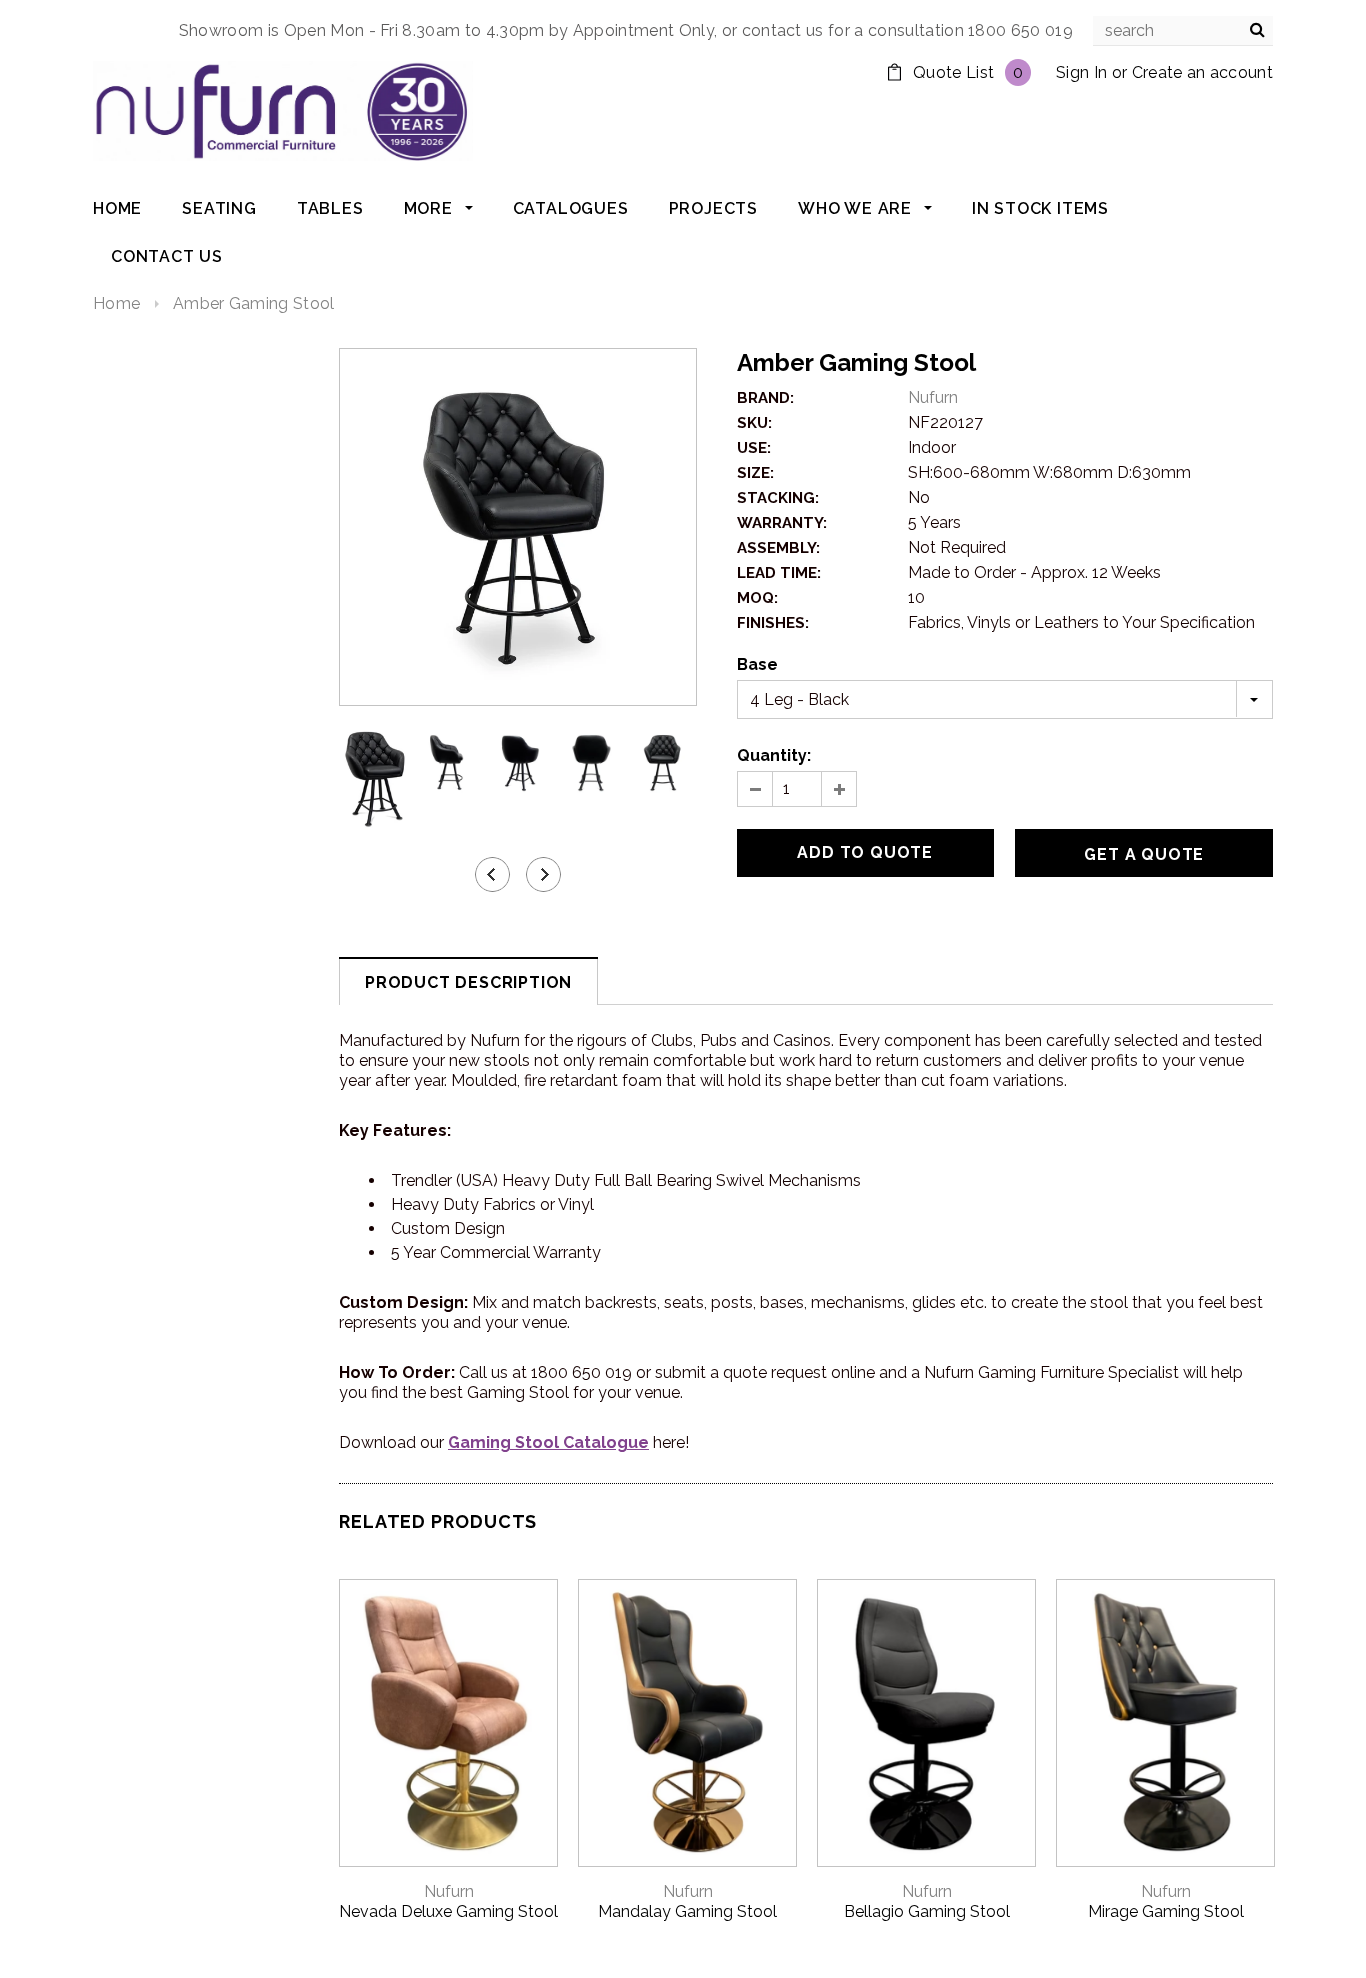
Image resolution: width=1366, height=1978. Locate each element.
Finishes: (773, 623)
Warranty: (782, 523)
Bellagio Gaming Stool (927, 1911)
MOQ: (757, 598)
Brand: (765, 398)
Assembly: (778, 548)
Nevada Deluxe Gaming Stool (448, 1911)
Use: (754, 448)
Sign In (1081, 72)
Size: (755, 473)
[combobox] (1183, 31)
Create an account (1202, 72)
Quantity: (774, 755)
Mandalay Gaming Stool (687, 1911)
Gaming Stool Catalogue (548, 1442)
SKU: (754, 423)
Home (116, 303)
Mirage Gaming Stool (1166, 1911)
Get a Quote (1144, 854)
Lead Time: (779, 573)
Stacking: (778, 498)
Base (757, 664)
